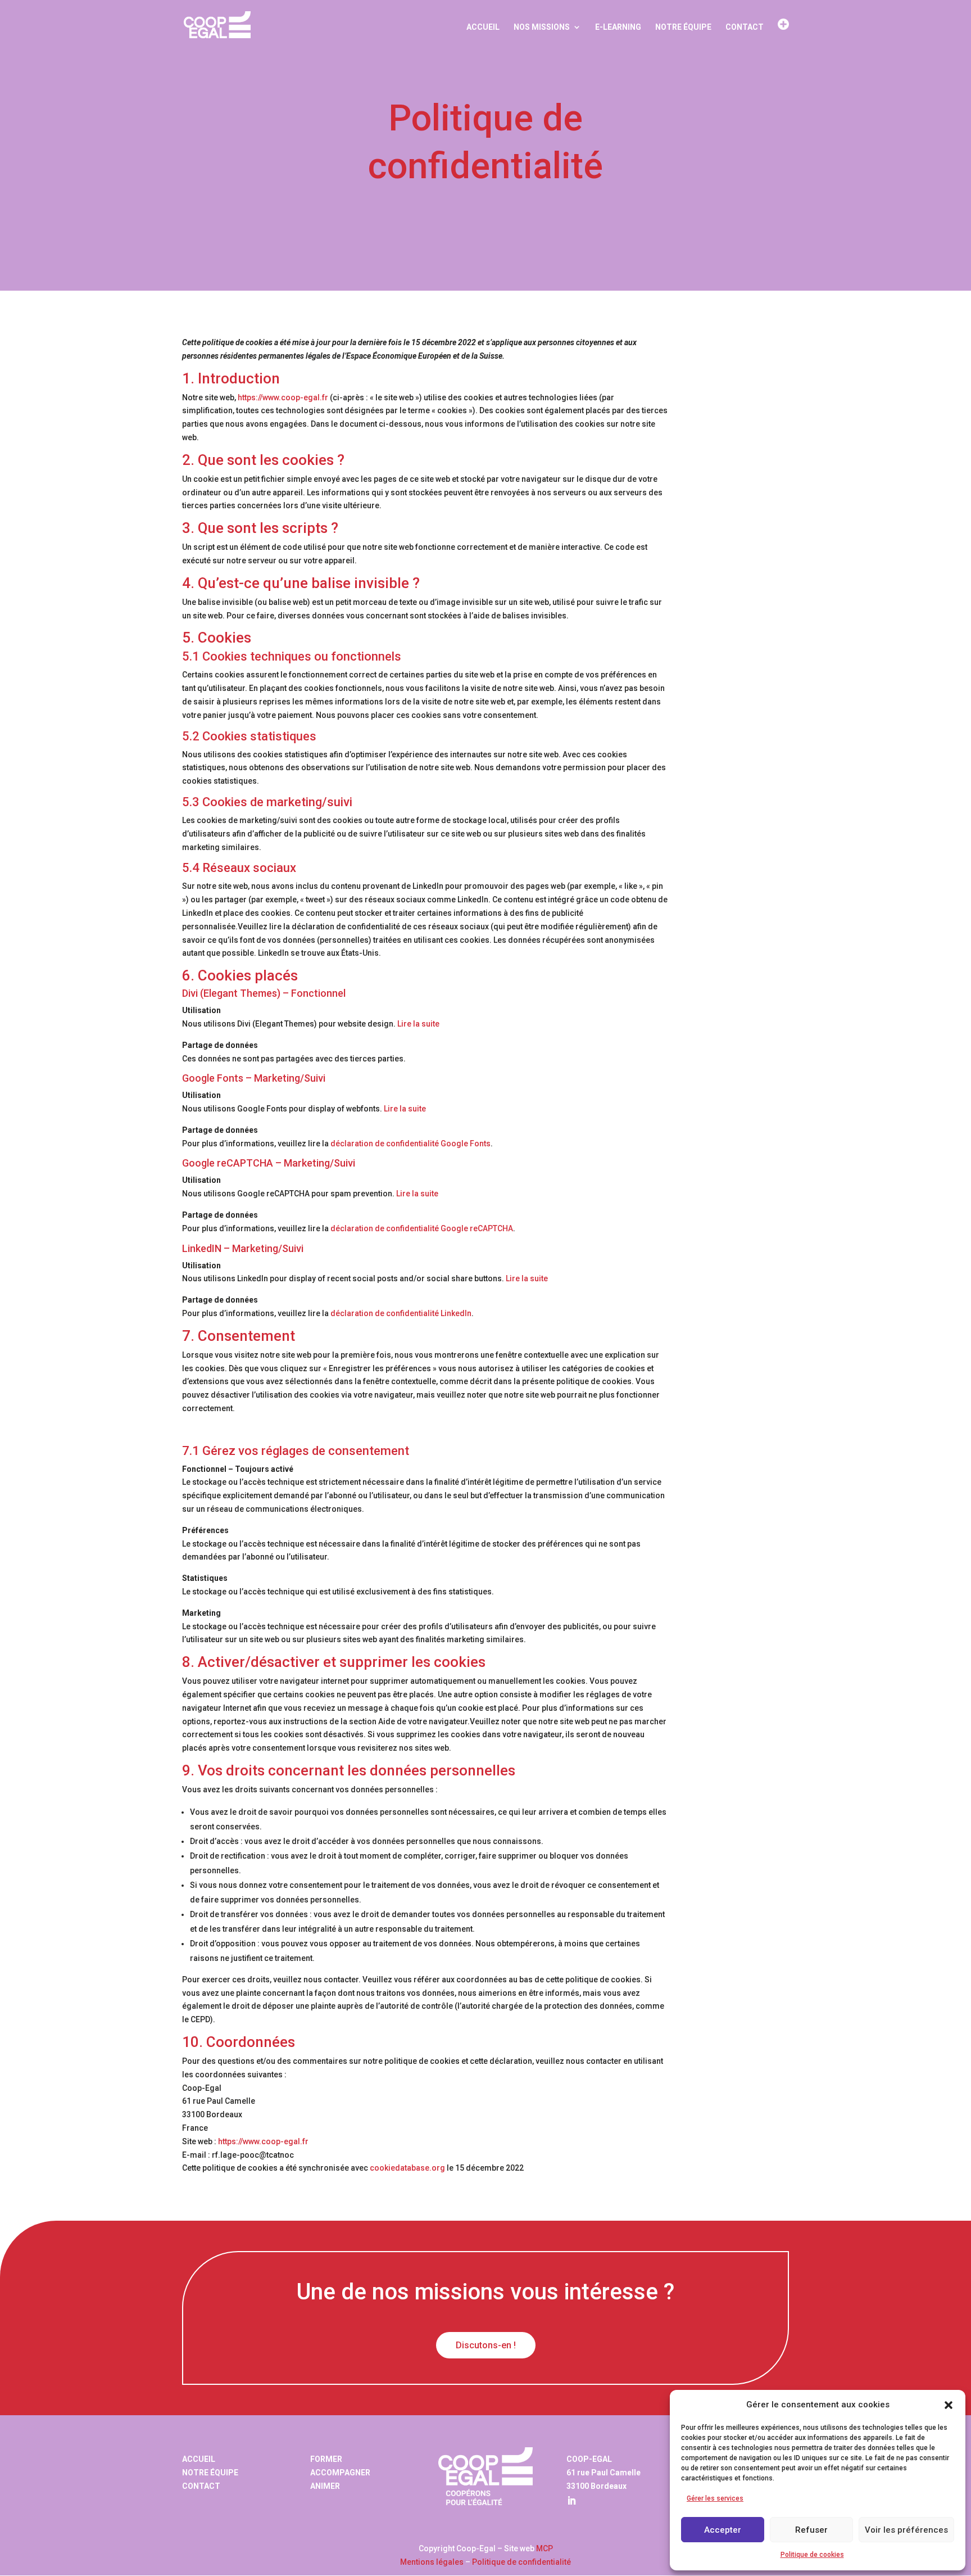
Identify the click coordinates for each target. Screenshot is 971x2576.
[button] (949, 2405)
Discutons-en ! (486, 2345)
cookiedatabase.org (407, 2168)
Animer (325, 2486)
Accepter (723, 2530)
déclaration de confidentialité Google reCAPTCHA (422, 1228)
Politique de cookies (812, 2555)
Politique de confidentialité (521, 2562)
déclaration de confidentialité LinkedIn (401, 1313)
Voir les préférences (906, 2530)
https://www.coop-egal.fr (283, 397)
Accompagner (340, 2473)
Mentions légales (432, 2562)
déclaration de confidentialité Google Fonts (410, 1144)
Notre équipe (683, 27)
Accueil (483, 27)
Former (326, 2459)
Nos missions (542, 27)
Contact (745, 27)
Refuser (811, 2530)
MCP (545, 2548)
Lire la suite (418, 1024)
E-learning (618, 27)
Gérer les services (715, 2498)
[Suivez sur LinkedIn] (571, 2501)
